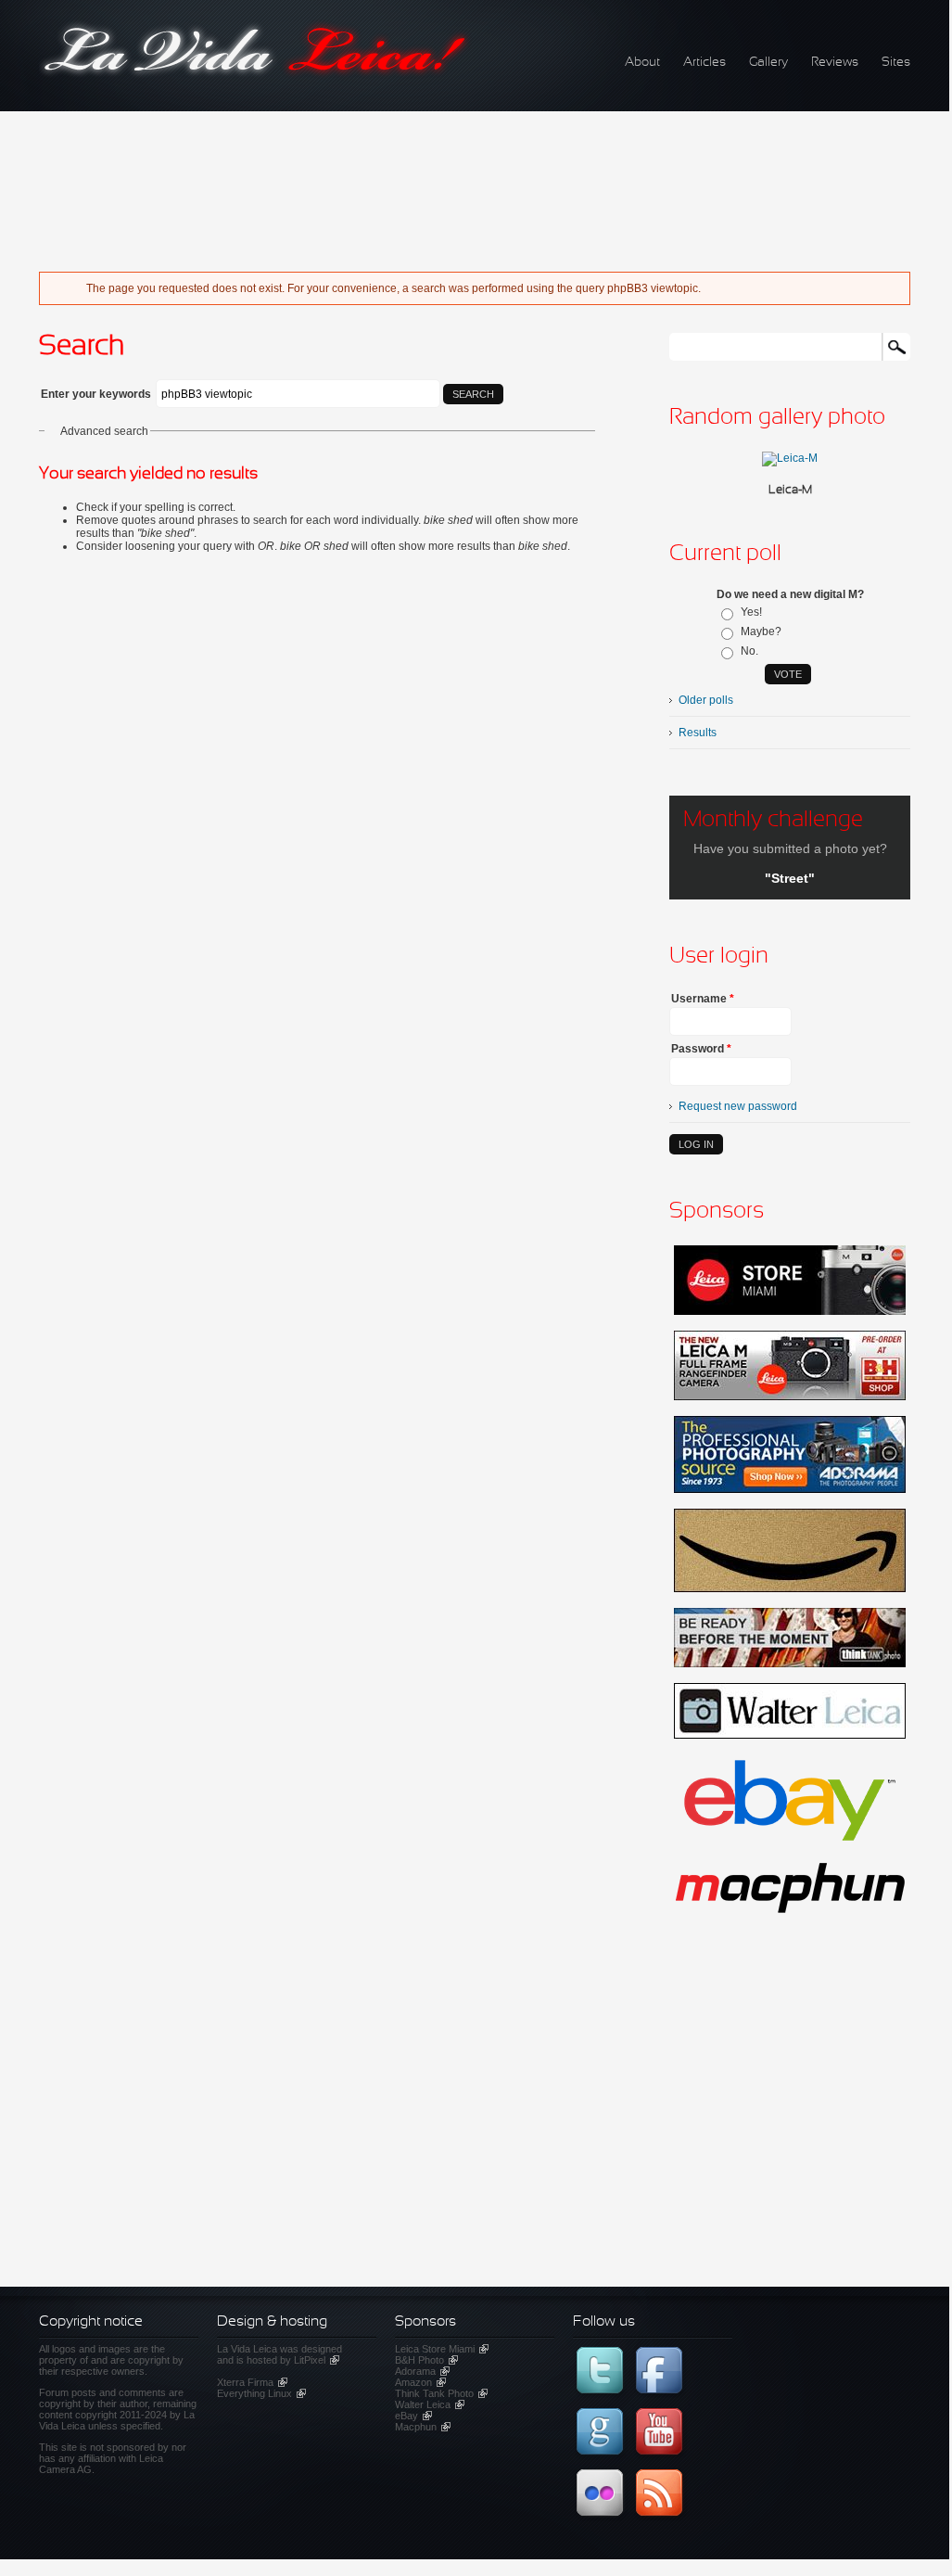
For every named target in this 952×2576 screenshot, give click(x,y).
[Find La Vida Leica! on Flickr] (603, 2521)
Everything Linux (261, 2393)
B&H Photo (426, 2360)
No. (749, 651)
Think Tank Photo (441, 2393)
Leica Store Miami (442, 2349)
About (642, 63)
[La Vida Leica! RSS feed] (662, 2521)
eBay (413, 2416)
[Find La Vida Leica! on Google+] (603, 2460)
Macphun (423, 2427)
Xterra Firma (252, 2382)
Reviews (835, 63)
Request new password (738, 1106)
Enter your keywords (97, 394)
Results (698, 733)
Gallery (768, 63)
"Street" (790, 878)
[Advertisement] (441, 181)
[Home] (256, 76)
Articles (704, 63)
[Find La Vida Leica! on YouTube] (662, 2460)
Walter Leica (430, 2404)
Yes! (751, 612)
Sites (896, 63)
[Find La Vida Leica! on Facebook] (662, 2399)
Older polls (706, 700)
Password (701, 1049)
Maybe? (761, 631)
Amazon (420, 2382)
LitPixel (317, 2360)
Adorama (422, 2371)
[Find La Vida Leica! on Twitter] (603, 2399)
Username (703, 999)
